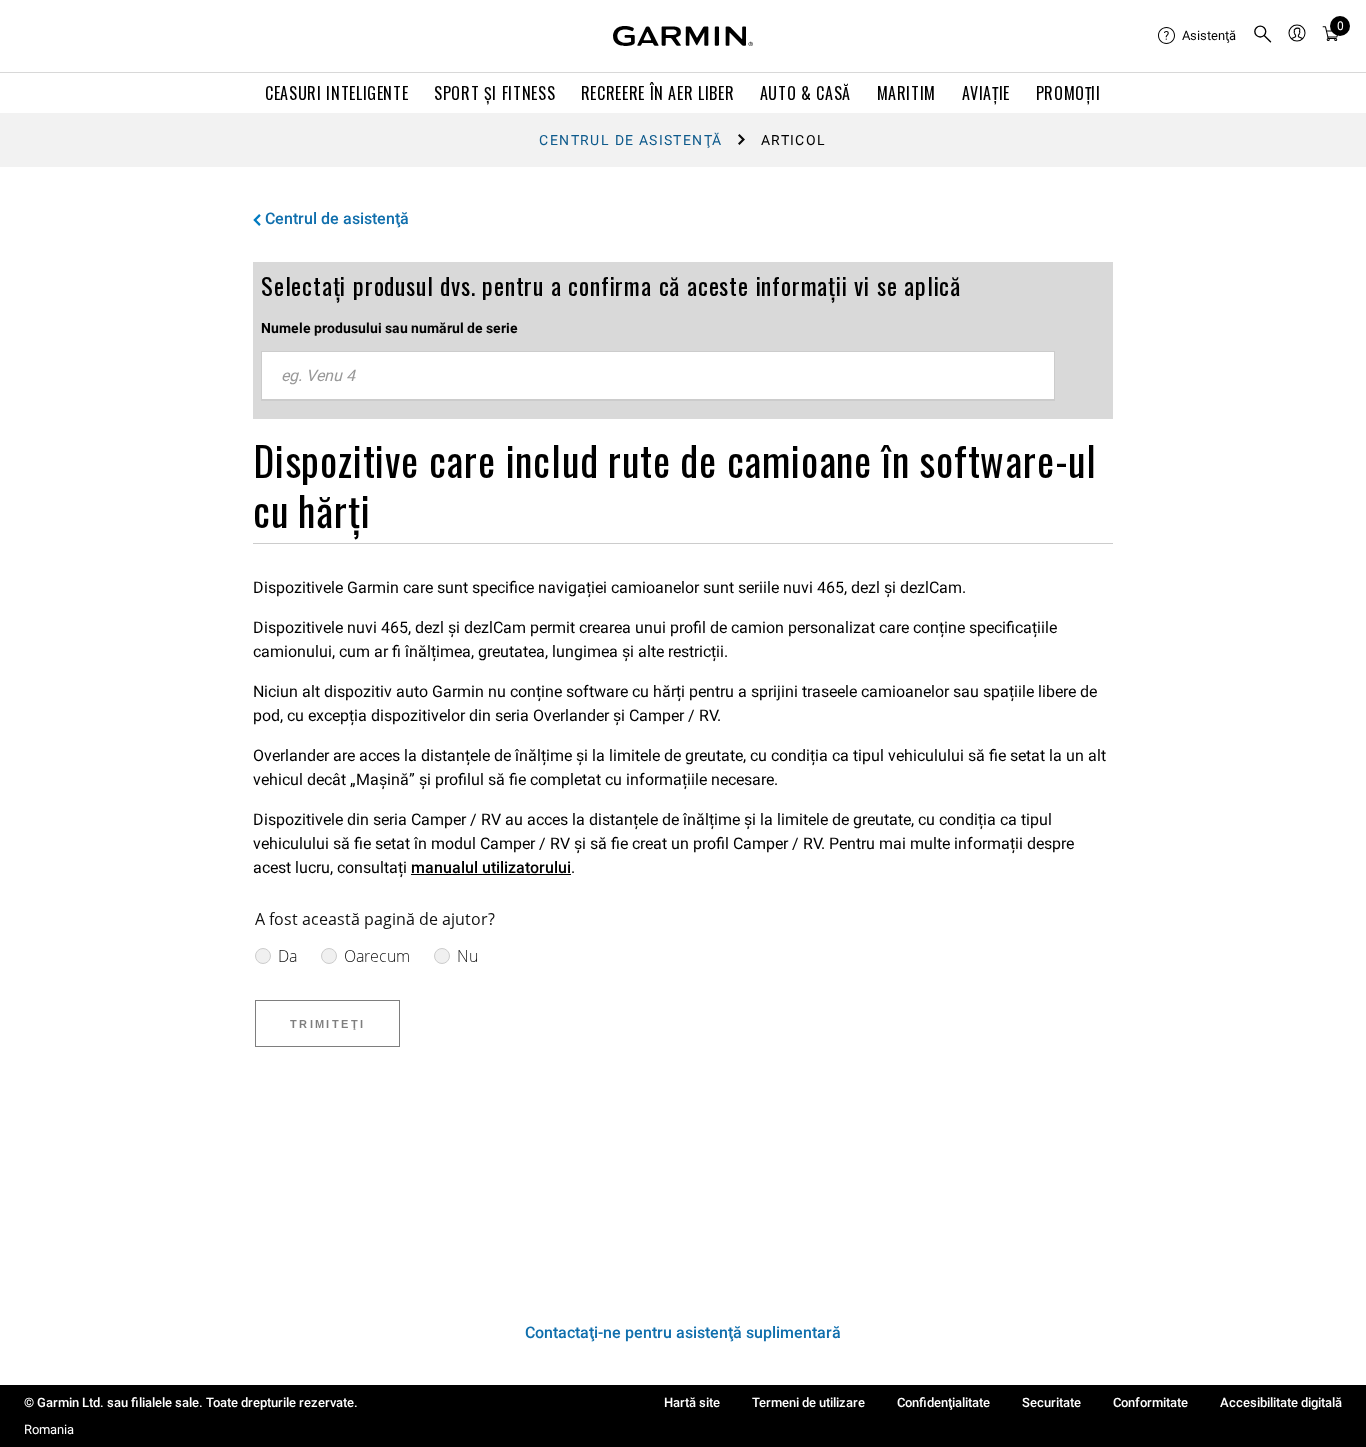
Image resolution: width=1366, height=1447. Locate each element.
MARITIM (906, 93)
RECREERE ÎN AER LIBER (657, 93)
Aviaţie (986, 93)
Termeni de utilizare (808, 1402)
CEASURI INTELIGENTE (336, 93)
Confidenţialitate (943, 1402)
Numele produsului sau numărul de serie (389, 328)
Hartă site (692, 1402)
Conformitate (1150, 1402)
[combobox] (658, 376)
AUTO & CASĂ (805, 93)
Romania (49, 1429)
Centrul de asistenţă (630, 140)
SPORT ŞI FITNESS (494, 93)
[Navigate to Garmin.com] (683, 36)
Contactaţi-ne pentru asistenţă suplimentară (683, 1332)
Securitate (1051, 1402)
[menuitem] (1197, 36)
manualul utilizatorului (491, 867)
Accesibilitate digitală (1281, 1402)
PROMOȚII (1068, 93)
